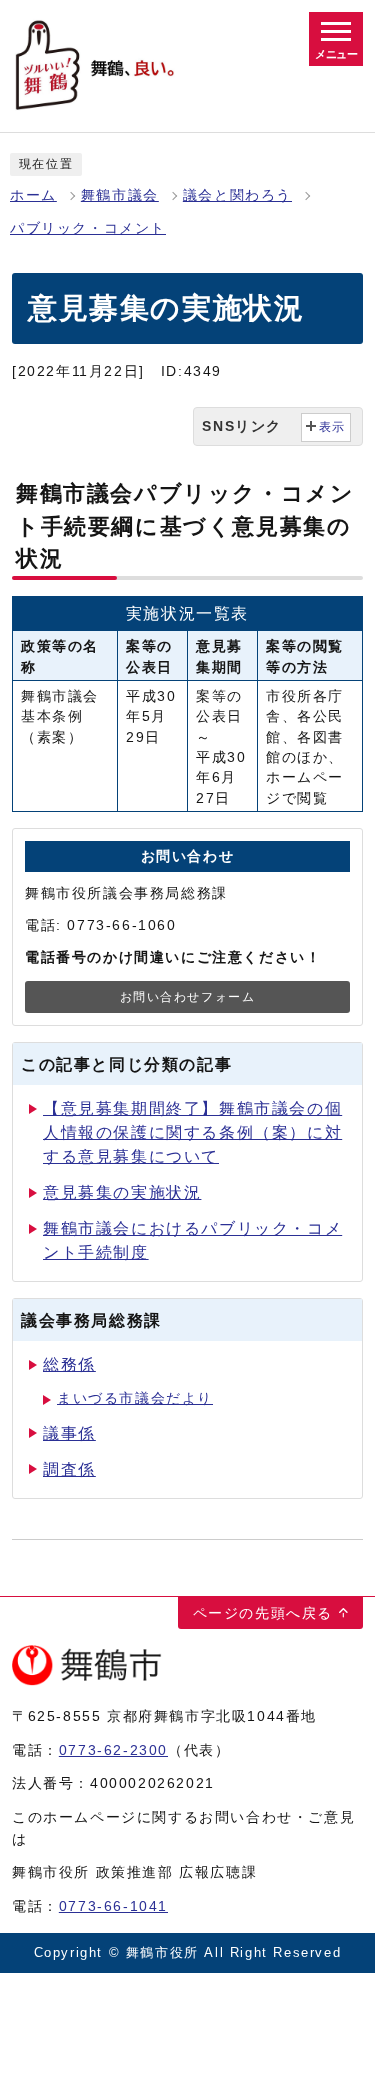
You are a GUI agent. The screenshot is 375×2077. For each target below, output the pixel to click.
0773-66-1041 (113, 1906)
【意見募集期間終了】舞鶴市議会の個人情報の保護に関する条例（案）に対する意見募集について (192, 1132)
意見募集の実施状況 (122, 1192)
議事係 (69, 1433)
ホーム (33, 195)
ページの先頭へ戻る (263, 1613)
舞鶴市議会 (120, 195)
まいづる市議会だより (135, 1398)
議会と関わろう (237, 195)
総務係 (69, 1364)
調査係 (69, 1469)
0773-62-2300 (113, 1750)
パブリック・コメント (88, 228)
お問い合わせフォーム (188, 997)
